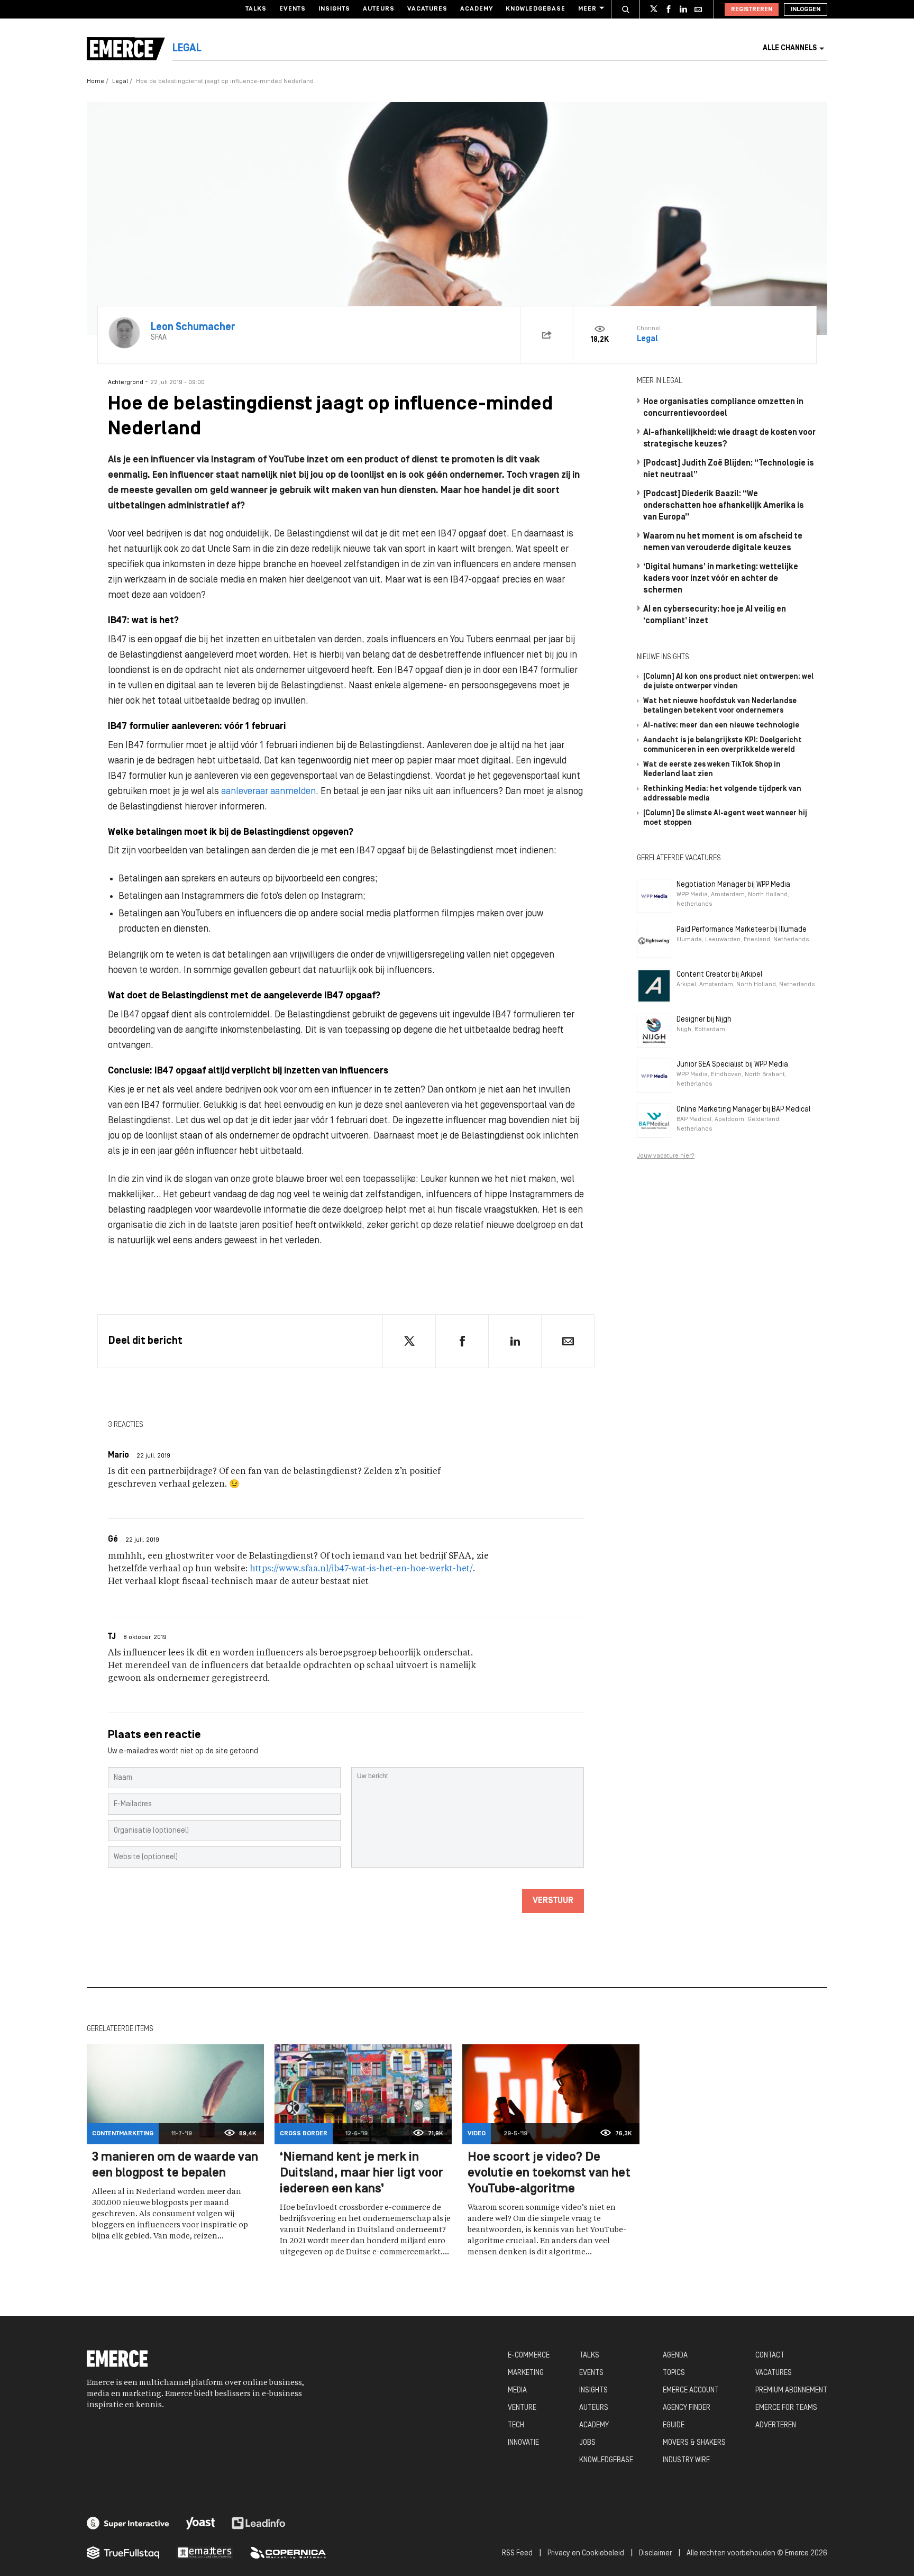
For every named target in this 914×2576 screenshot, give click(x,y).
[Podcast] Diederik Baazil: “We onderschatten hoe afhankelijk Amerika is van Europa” (724, 506)
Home (95, 81)
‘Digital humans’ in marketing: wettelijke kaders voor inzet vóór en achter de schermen (721, 579)
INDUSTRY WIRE (686, 2460)
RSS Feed (517, 2554)
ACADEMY (594, 2425)
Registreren (752, 10)
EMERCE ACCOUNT (691, 2391)
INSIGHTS (593, 2391)
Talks (256, 9)
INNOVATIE (523, 2443)
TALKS (589, 2356)
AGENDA (675, 2356)
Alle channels (790, 48)
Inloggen (806, 10)
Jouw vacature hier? (666, 1156)
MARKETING (526, 2373)
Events (293, 9)
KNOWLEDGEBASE (606, 2460)
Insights (334, 9)
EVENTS (591, 2373)
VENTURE (522, 2408)
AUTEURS (594, 2408)
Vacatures (427, 9)
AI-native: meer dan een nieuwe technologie (721, 726)
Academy (477, 9)
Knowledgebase (536, 9)
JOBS (587, 2443)
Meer (587, 9)
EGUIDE (674, 2425)
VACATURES (774, 2373)
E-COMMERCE (529, 2356)
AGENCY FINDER (687, 2408)
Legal (120, 81)
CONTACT (770, 2356)
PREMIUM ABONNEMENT (791, 2391)
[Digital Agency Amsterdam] (128, 2523)
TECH (516, 2425)
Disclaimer (655, 2554)
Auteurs (379, 9)
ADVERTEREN (776, 2425)
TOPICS (674, 2373)
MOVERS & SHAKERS (694, 2443)
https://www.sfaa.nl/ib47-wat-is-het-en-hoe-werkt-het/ (361, 1569)
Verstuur (553, 1901)
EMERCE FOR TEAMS (786, 2408)
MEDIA (517, 2391)
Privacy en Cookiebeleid (586, 2554)
